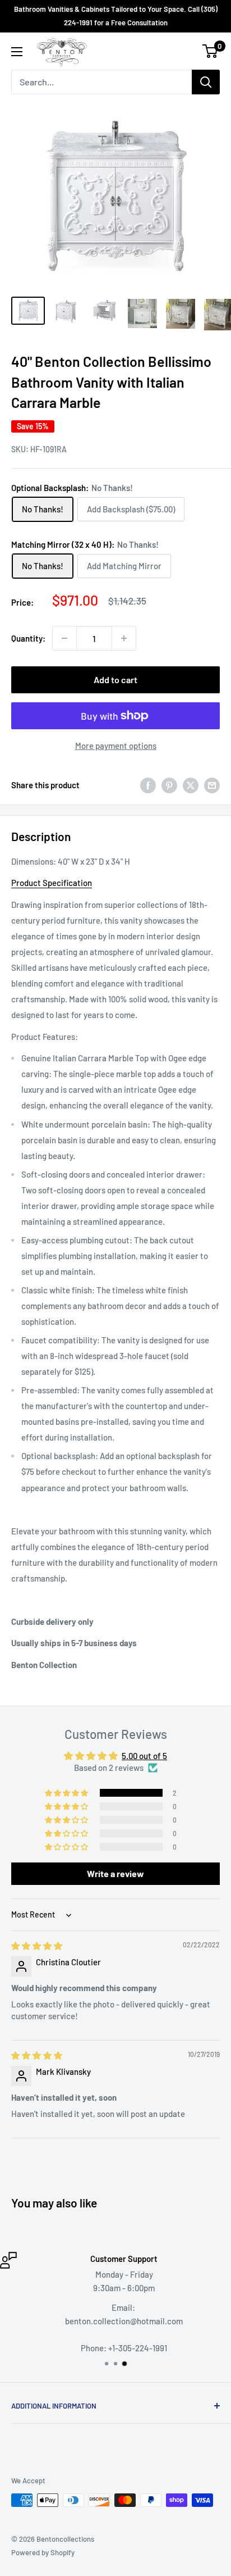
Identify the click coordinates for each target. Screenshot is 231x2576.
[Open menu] (17, 52)
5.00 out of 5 (144, 1756)
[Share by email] (212, 785)
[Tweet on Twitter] (191, 785)
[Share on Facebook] (148, 785)
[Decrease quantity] (64, 638)
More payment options (116, 746)
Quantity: (28, 638)
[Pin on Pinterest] (169, 785)
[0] (211, 51)
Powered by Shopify (43, 2552)
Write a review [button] (115, 1873)
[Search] (206, 82)
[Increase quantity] (124, 638)
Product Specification (52, 883)
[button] (67, 1793)
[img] (37, 1946)
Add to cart (115, 680)
